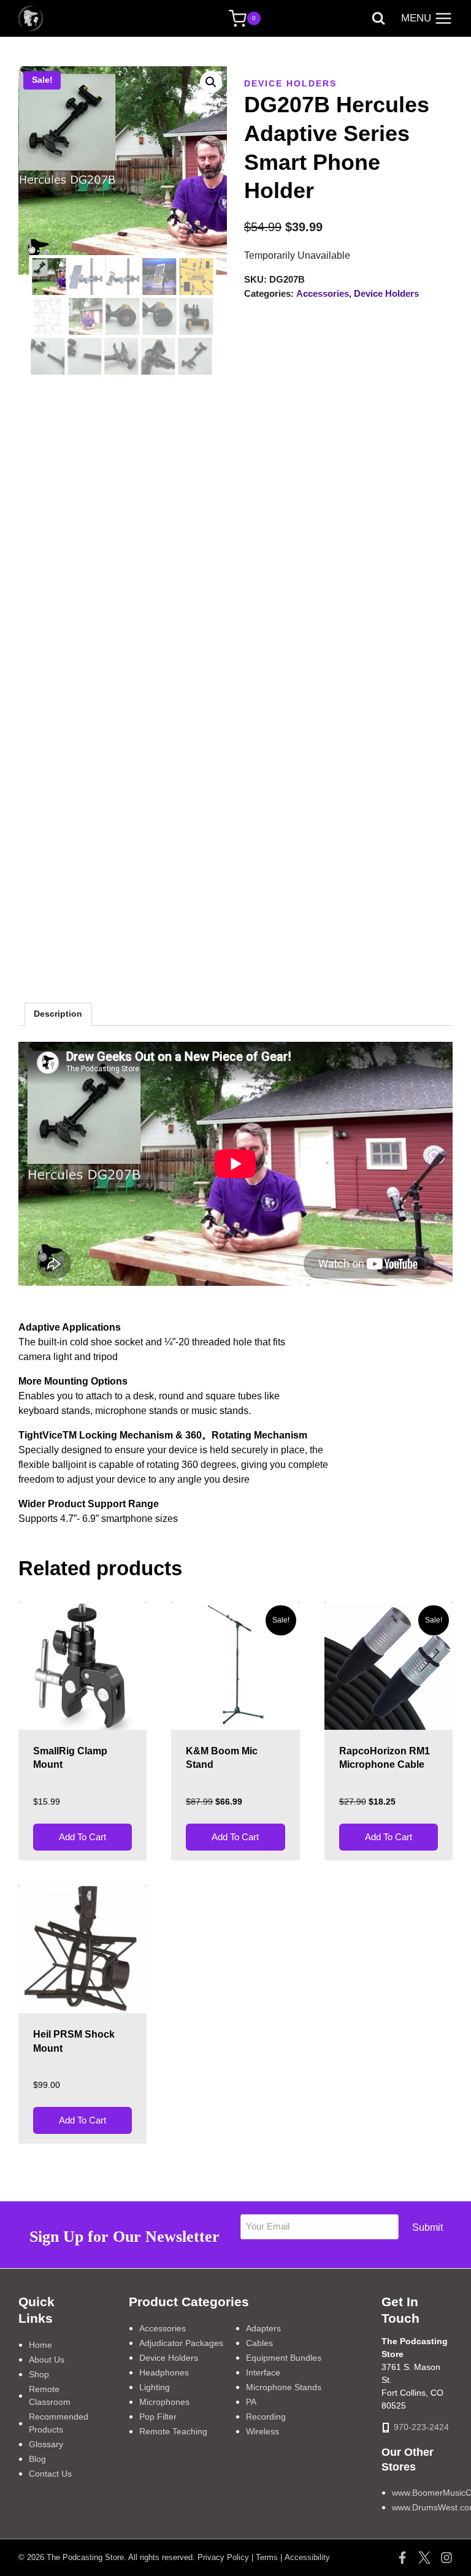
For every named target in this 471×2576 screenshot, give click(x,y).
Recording (266, 2417)
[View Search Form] (383, 18)
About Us (47, 2360)
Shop (39, 2374)
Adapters (263, 2328)
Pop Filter (158, 2417)
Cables (259, 2343)
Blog (37, 2459)
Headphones (164, 2372)
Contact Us (50, 2474)
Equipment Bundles (284, 2358)
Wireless (262, 2431)
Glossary (46, 2444)
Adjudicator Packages (181, 2343)
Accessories (323, 293)
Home (40, 2345)
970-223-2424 (421, 2427)
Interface (263, 2372)
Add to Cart (235, 1837)
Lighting (155, 2387)
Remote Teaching (173, 2431)
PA (251, 2402)
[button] (211, 82)
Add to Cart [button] (82, 1837)
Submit (427, 2227)
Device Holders (290, 83)
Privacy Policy (223, 2557)
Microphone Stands (284, 2387)
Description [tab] (58, 1014)
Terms (267, 2557)
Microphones (164, 2402)
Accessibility (307, 2557)
